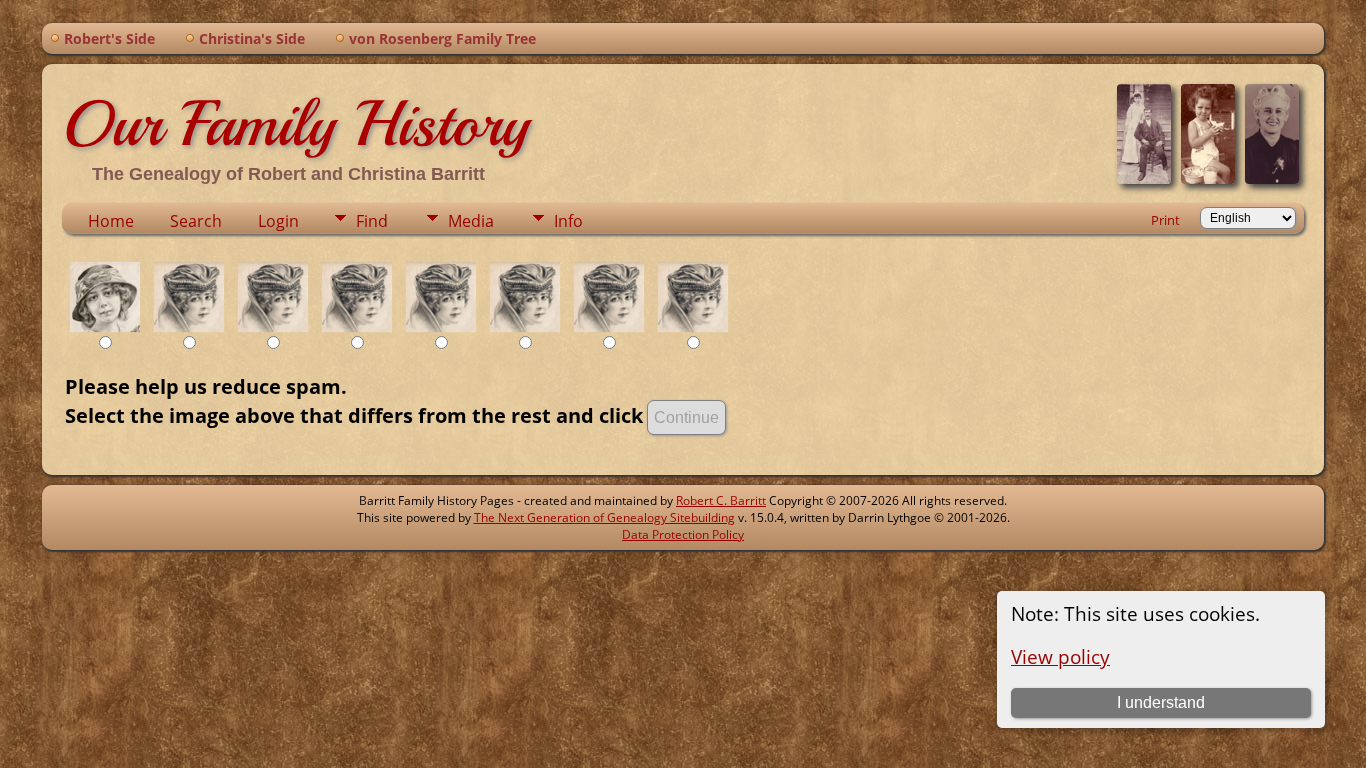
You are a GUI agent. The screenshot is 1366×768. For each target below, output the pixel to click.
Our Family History (295, 124)
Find (372, 221)
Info (568, 221)
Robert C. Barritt (721, 500)
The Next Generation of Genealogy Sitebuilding (604, 517)
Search (196, 221)
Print (1165, 220)
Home (111, 221)
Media (471, 221)
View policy (1060, 656)
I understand (1161, 702)
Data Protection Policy (683, 534)
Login (278, 221)
